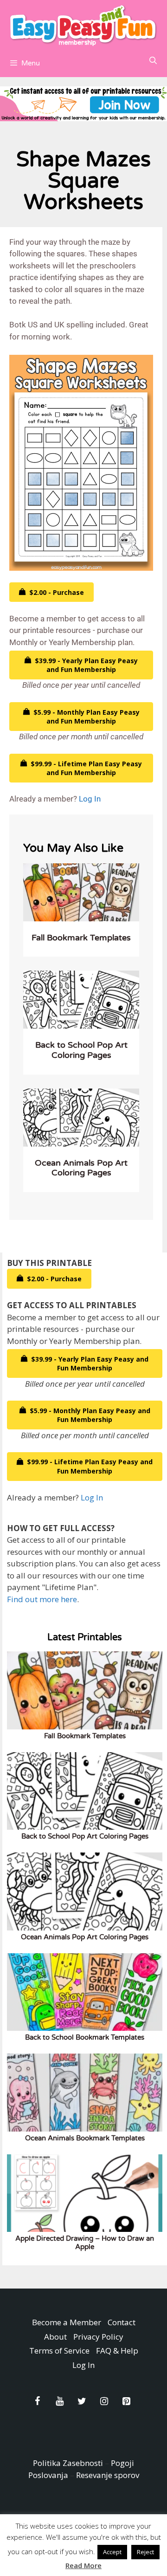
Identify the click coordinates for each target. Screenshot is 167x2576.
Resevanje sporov (108, 2475)
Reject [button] (145, 2552)
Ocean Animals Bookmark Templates (85, 2138)
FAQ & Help (117, 2351)
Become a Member (67, 2322)
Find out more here (42, 1599)
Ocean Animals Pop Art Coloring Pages (81, 1168)
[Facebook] (37, 2401)
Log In (90, 799)
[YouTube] (59, 2401)
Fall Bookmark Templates (81, 938)
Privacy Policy (98, 2337)
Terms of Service (59, 2351)
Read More (83, 2565)
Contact (122, 2322)
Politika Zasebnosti (68, 2463)
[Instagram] (104, 2401)
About (55, 2337)
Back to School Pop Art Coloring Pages (81, 1050)
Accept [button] (112, 2552)
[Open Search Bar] (153, 61)
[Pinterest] (126, 2401)
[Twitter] (82, 2401)
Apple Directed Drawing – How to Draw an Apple (85, 2243)
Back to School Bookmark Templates (85, 2037)
